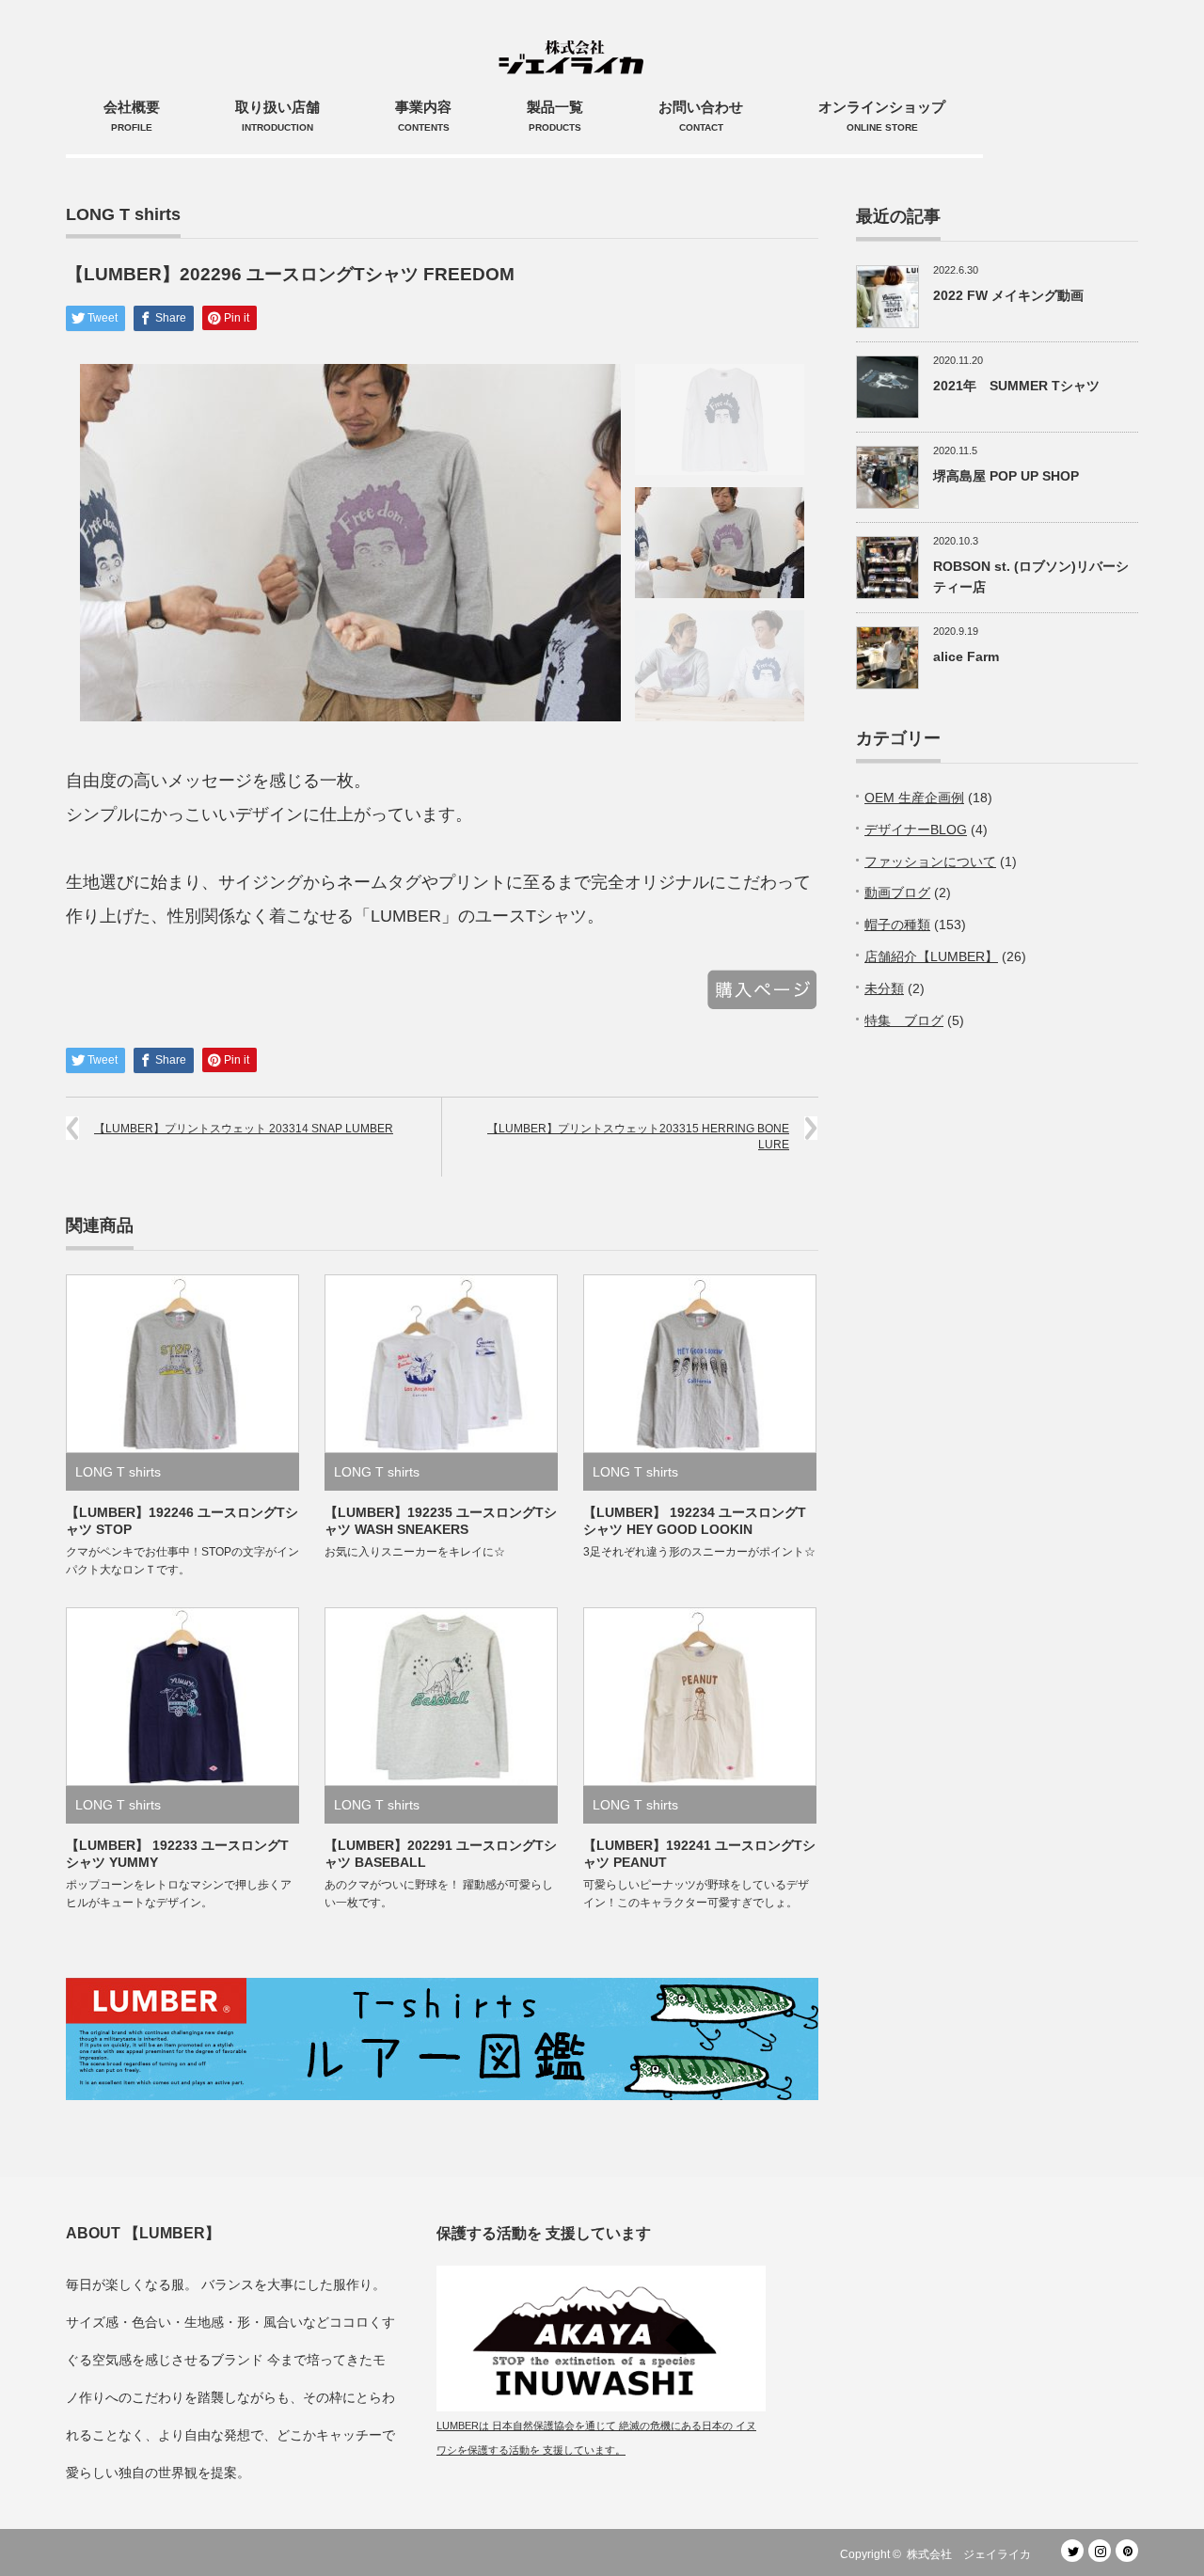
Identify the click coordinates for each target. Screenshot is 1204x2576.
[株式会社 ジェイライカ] (575, 38)
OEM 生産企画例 (914, 798)
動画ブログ (897, 893)
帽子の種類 (897, 925)
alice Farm (966, 656)
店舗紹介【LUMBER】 (931, 956)
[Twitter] (1072, 2551)
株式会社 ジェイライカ (974, 2554)
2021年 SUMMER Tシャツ (1023, 386)
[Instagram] (1100, 2551)
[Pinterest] (1127, 2551)
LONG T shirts (123, 214)
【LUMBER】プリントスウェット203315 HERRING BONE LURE (638, 1137)
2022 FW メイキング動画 (1008, 295)
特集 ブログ (904, 1020)
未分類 (884, 988)
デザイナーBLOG (916, 830)
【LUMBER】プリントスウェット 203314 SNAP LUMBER (244, 1129)
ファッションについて (930, 861)
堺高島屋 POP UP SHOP (1006, 476)
